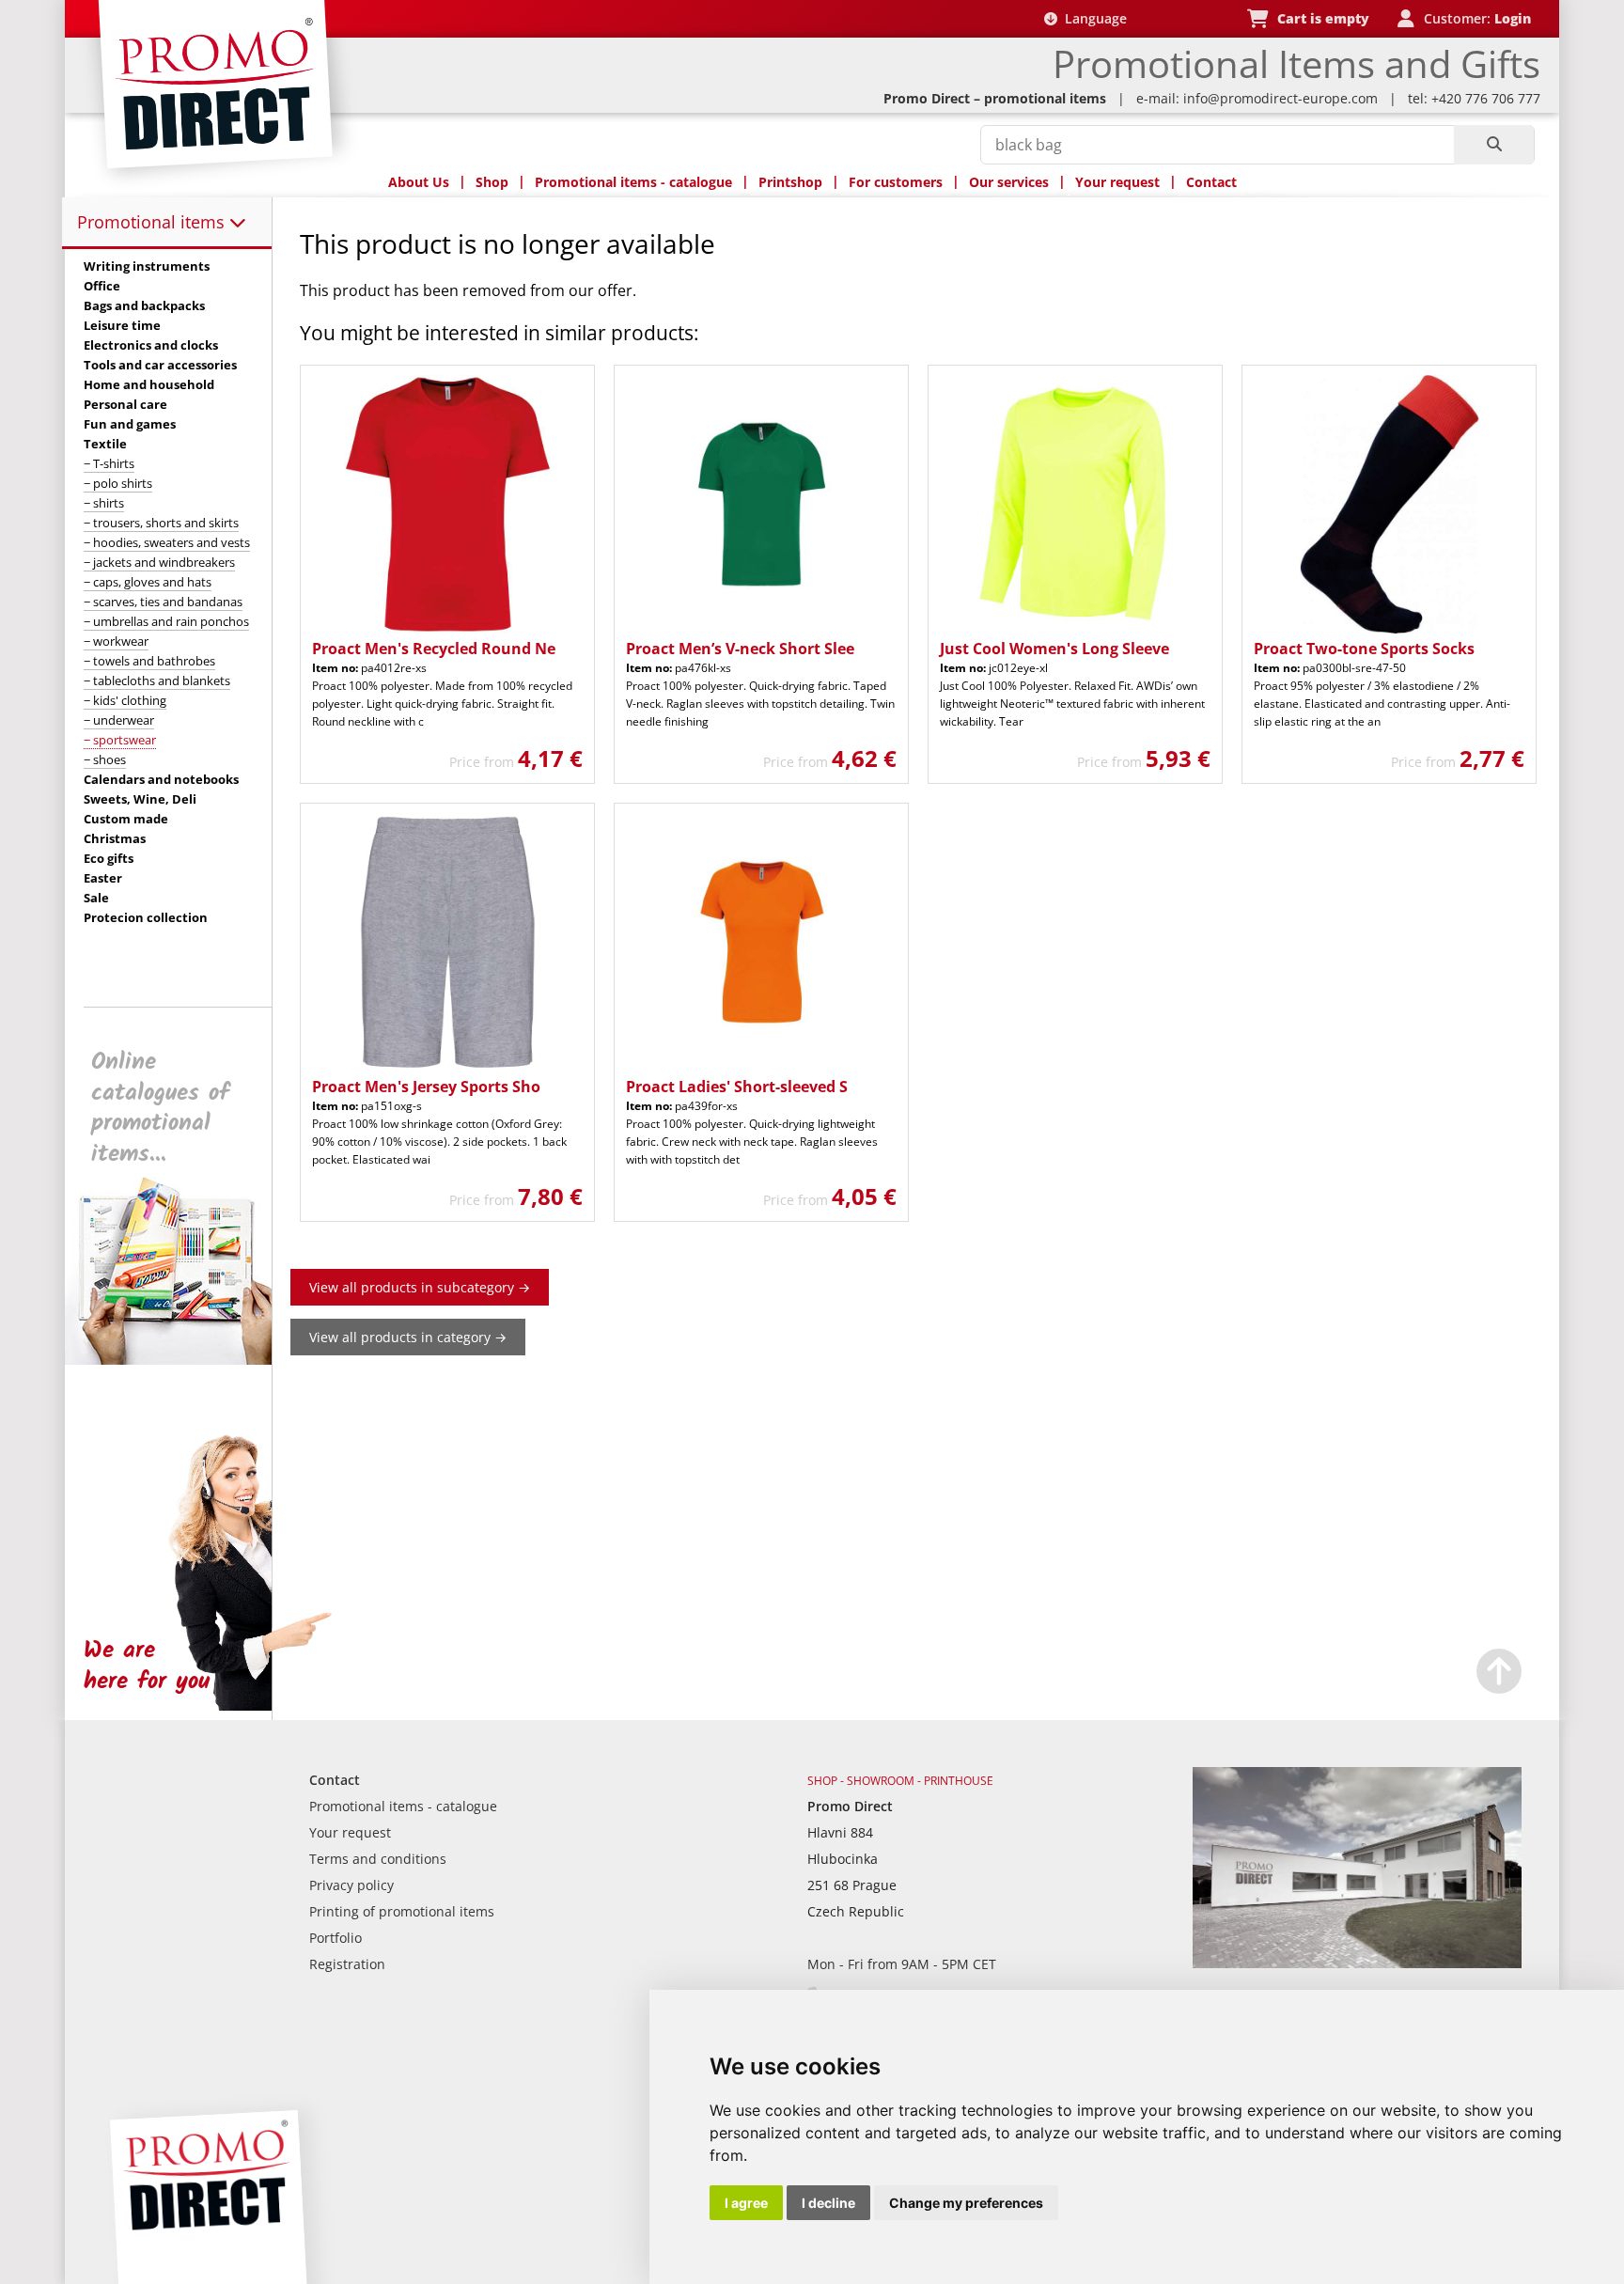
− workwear (116, 641)
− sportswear (120, 740)
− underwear (119, 720)
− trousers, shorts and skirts (161, 523)
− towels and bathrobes (149, 661)
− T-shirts (109, 463)
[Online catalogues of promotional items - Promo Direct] (181, 1360)
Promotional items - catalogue (633, 182)
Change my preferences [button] (966, 2203)
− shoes (105, 759)
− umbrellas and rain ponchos (166, 621)
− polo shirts (118, 483)
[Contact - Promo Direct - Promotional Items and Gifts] (1357, 1963)
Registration (347, 1964)
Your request (1117, 182)
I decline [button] (828, 2203)
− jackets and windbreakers (159, 562)
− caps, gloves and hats (148, 582)
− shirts (104, 503)
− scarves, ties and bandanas (163, 602)
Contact (1211, 182)
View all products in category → (408, 1337)
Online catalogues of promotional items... (160, 1108)
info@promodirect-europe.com (1280, 98)
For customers (896, 182)
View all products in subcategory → (420, 1287)
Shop (492, 182)
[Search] (1494, 145)
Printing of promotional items (402, 1911)
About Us (419, 182)
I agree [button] (746, 2203)
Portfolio (336, 1938)
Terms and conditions (378, 1859)
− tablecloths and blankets (157, 681)
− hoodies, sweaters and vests (167, 542)
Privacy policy (351, 1885)
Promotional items (153, 222)
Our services (1009, 182)
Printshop (790, 182)
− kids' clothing (125, 700)
